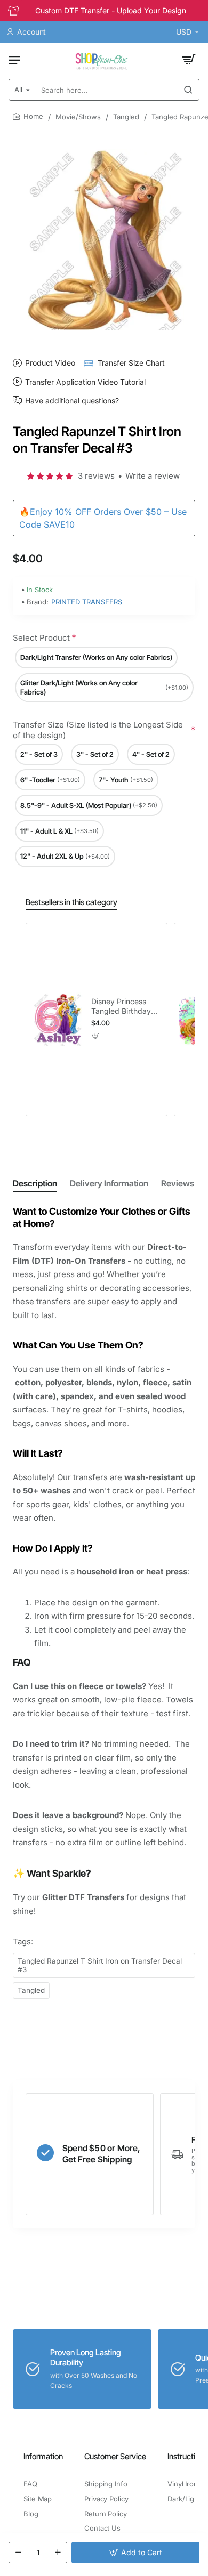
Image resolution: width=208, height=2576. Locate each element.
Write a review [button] (153, 476)
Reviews (178, 1183)
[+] (58, 2553)
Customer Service (115, 2456)
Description (35, 1183)
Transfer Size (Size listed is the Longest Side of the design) (98, 730)
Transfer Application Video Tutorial (85, 382)
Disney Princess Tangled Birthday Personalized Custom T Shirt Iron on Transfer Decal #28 (125, 1007)
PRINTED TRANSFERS (87, 602)
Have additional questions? (72, 400)
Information (43, 2456)
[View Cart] (189, 60)
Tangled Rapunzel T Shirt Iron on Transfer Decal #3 (100, 1965)
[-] (18, 2553)
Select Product (41, 638)
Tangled (126, 117)
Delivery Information (109, 1183)
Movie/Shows (78, 117)
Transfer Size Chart (131, 363)
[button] (135, 2553)
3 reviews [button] (96, 476)
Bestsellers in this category (71, 902)
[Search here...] (188, 90)
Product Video (50, 363)
